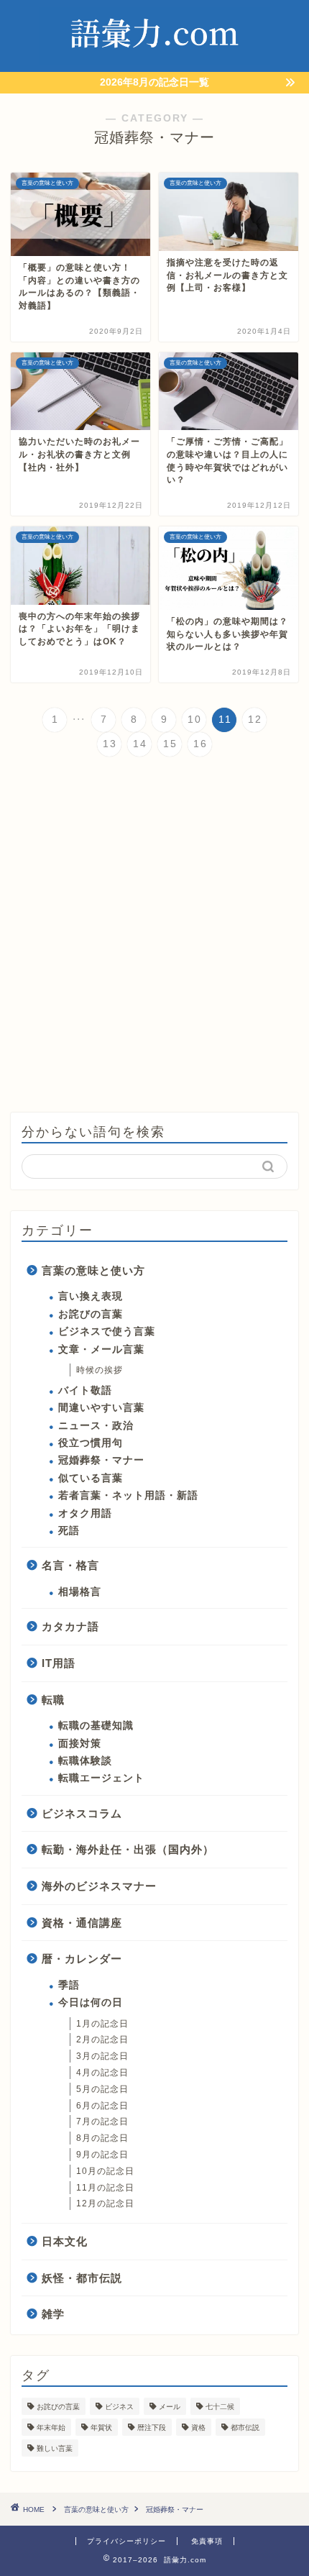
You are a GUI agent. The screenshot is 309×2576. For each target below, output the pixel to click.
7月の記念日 (102, 2121)
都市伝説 (245, 2427)
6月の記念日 (102, 2106)
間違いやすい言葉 (101, 1408)
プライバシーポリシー (126, 2541)
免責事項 (207, 2541)
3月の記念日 (102, 2056)
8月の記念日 (102, 2138)
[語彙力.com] (155, 60)
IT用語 (59, 1663)
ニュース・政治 (96, 1426)
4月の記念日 (102, 2073)
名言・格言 (70, 1565)
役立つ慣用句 (91, 1443)
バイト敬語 (85, 1390)
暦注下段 (152, 2427)
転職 (53, 1700)
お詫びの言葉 (91, 1314)
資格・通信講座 (82, 1923)
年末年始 (51, 2427)
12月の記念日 (105, 2203)
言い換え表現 (91, 1296)
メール (170, 2407)
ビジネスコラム (82, 1813)
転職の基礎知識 (96, 1726)
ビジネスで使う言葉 (107, 1332)
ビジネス (119, 2407)
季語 (69, 1985)
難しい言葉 (55, 2448)
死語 (69, 1531)
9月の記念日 (102, 2155)
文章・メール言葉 (101, 1349)
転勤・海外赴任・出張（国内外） (128, 1849)
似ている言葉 (91, 1478)
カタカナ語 (70, 1626)
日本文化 (65, 2241)
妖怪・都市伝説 (82, 2278)
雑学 (53, 2314)
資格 (198, 2427)
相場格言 (80, 1592)
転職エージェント (101, 1778)
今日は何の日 (91, 2002)
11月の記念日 (105, 2188)
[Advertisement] (154, 936)
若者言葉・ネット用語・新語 (128, 1495)
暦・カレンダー (82, 1959)
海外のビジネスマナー (99, 1886)
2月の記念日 (102, 2040)
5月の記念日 (102, 2089)
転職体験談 (85, 1761)
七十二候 (220, 2407)
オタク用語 (85, 1513)
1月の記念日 (102, 2024)
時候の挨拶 (100, 1370)
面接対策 (80, 1744)
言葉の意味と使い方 (93, 1270)
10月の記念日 (105, 2171)
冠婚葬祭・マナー (101, 1460)
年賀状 (101, 2427)
